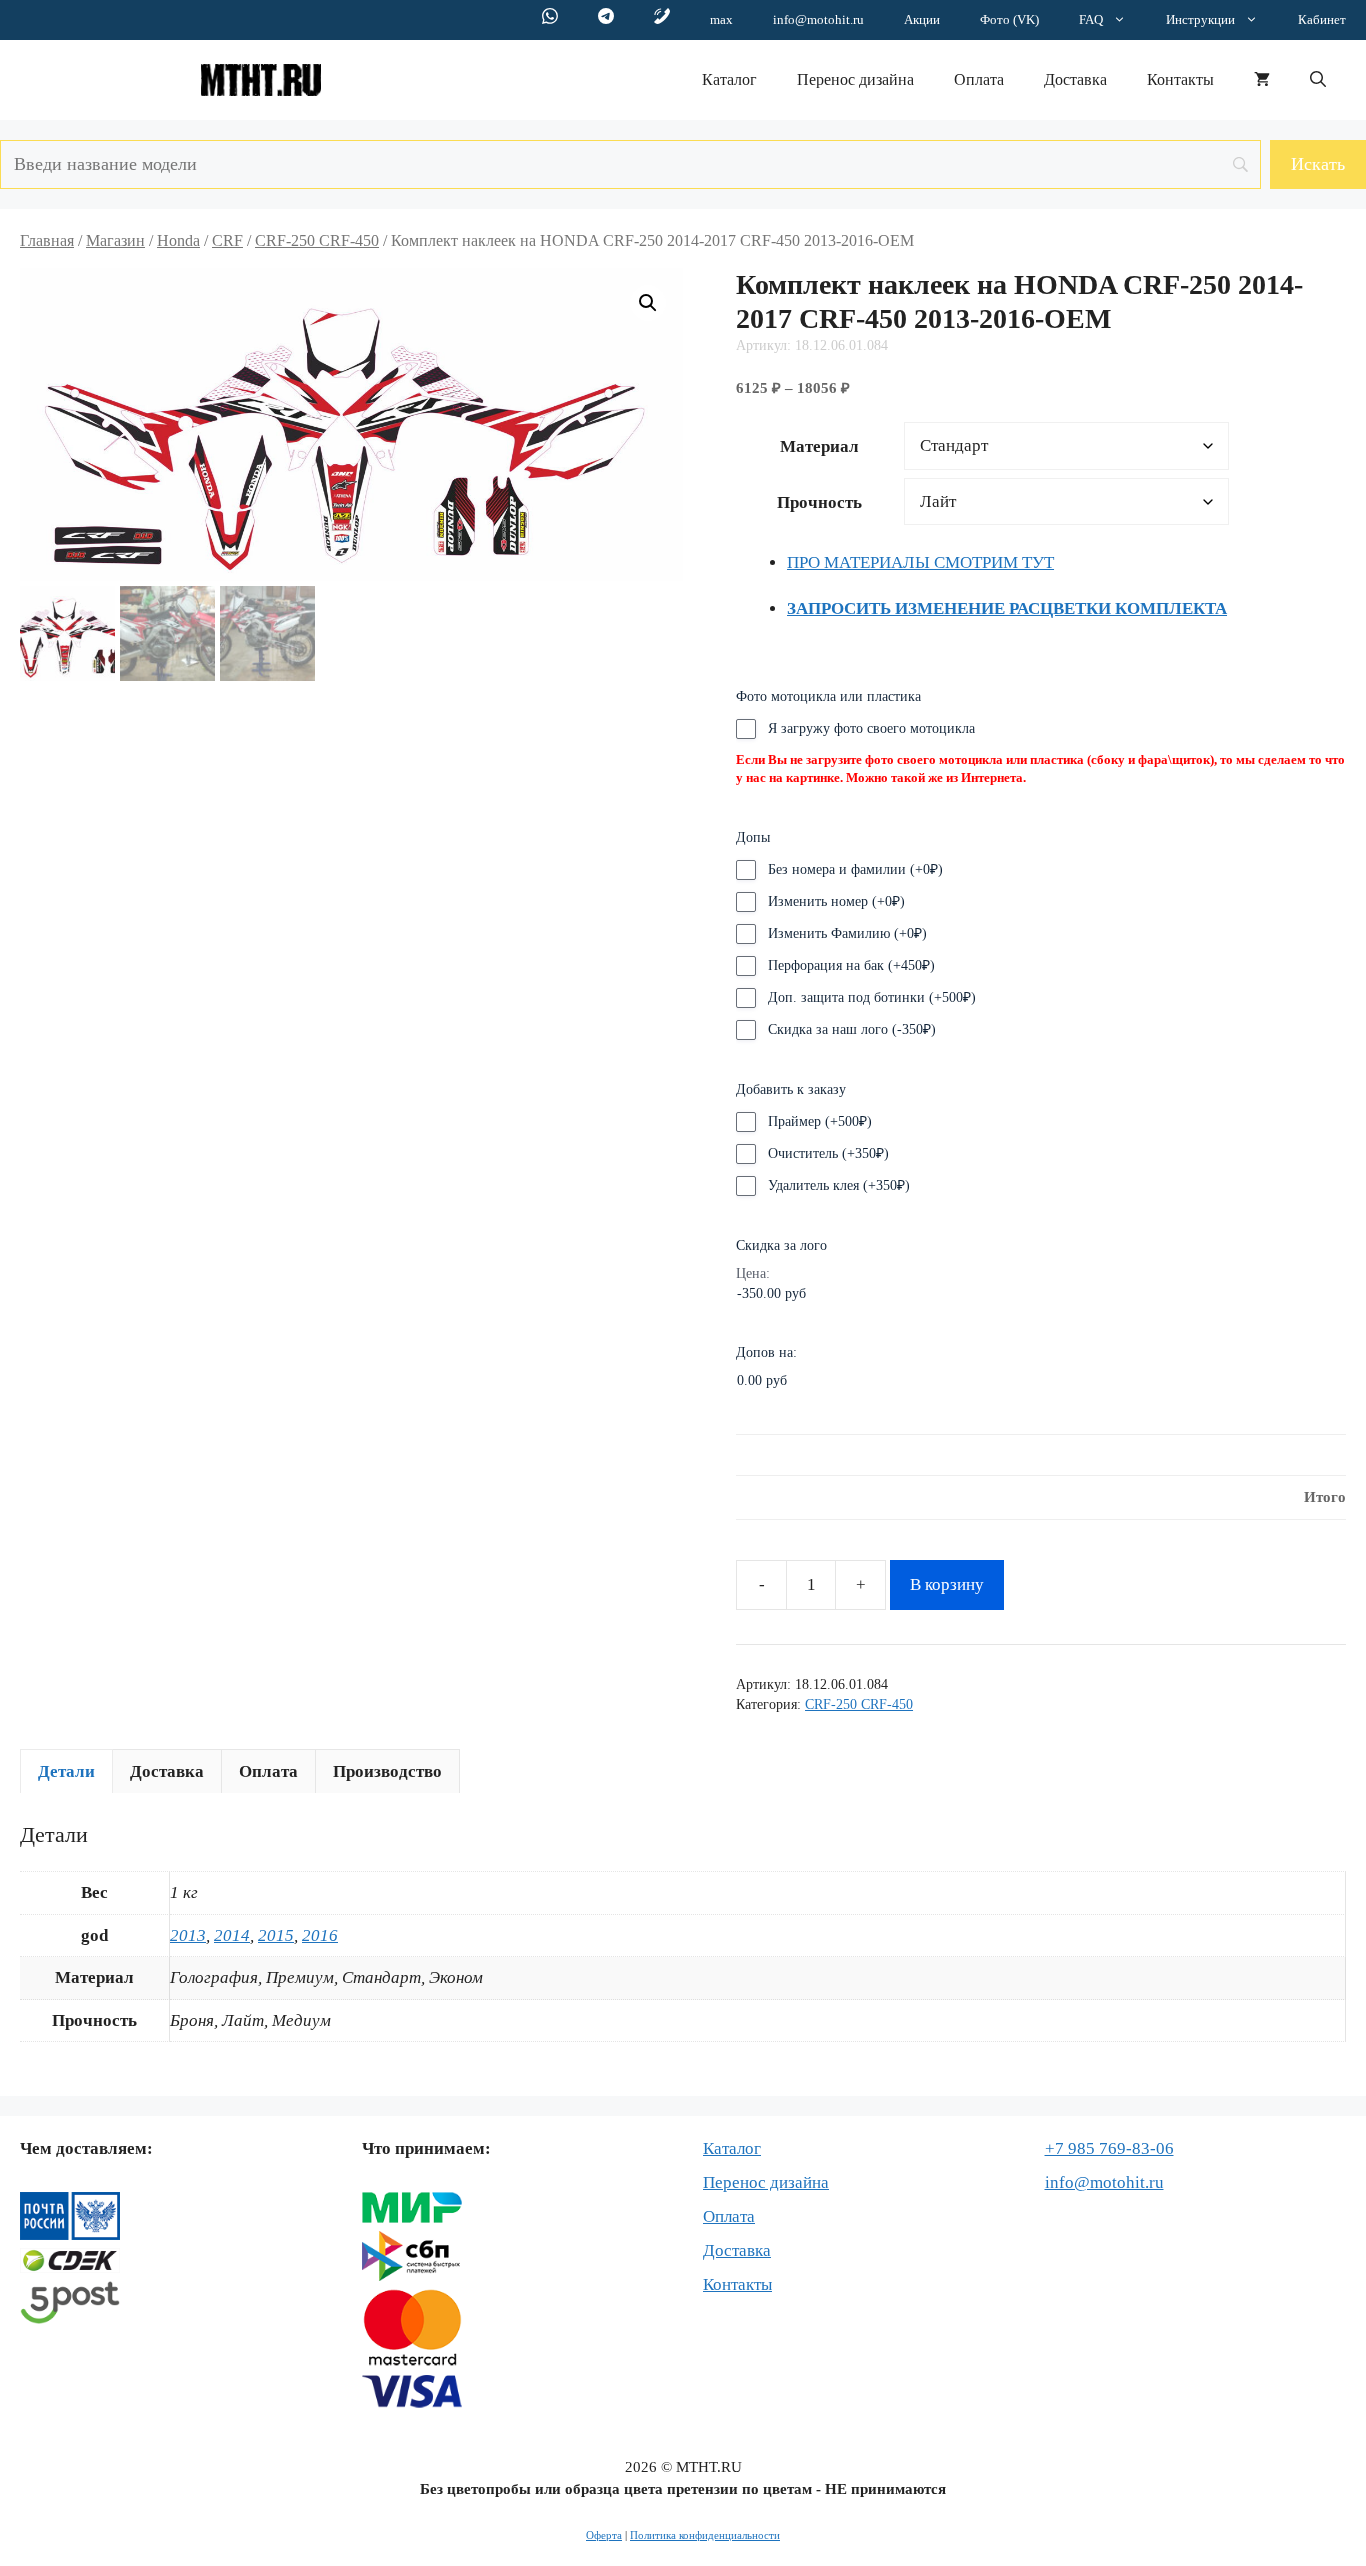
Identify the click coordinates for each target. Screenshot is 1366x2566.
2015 (276, 1935)
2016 (320, 1935)
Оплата (979, 79)
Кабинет (1322, 19)
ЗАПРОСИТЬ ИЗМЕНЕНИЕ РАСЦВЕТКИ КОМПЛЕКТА (1007, 608)
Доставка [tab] (167, 1771)
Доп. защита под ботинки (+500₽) (872, 997)
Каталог (729, 79)
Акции (922, 19)
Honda (178, 240)
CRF (227, 240)
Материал (819, 446)
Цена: (753, 1273)
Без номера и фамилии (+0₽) (855, 869)
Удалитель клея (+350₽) (839, 1185)
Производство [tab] (387, 1771)
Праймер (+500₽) (820, 1121)
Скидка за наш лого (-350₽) (852, 1029)
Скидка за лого (781, 1245)
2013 (188, 1935)
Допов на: (766, 1352)
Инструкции (1200, 19)
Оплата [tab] (268, 1771)
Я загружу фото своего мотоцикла (871, 728)
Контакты (1180, 79)
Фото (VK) (1009, 19)
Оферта (604, 2535)
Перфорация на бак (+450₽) (851, 965)
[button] (1318, 80)
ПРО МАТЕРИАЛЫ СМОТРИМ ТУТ (920, 562)
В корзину (947, 1584)
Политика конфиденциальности (705, 2535)
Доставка (1075, 79)
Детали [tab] (66, 1771)
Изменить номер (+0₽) (836, 901)
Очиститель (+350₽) (828, 1153)
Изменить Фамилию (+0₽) (847, 933)
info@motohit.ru (818, 19)
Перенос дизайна (855, 79)
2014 (232, 1935)
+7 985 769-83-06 (1109, 2148)
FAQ (1091, 19)
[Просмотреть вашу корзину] (1262, 80)
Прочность (819, 502)
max (721, 19)
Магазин (115, 240)
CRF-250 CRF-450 (317, 240)
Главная (47, 240)
